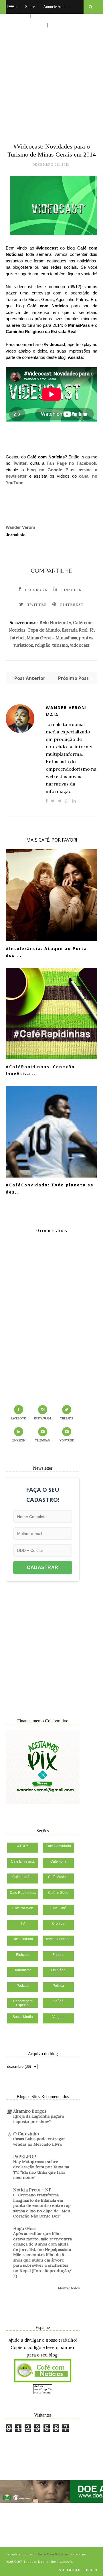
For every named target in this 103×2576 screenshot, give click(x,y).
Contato (59, 25)
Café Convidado (58, 1846)
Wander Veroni (20, 527)
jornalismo (23, 1970)
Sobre (30, 7)
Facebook (36, 590)
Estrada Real (75, 630)
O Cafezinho (26, 2134)
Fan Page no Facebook (71, 463)
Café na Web (23, 1908)
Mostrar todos (69, 2288)
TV (23, 1924)
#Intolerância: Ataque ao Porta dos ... (46, 952)
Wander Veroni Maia (66, 711)
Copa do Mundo (44, 630)
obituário (58, 1970)
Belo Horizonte (55, 623)
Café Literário (23, 1877)
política (58, 1986)
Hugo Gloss (25, 2228)
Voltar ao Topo (76, 2570)
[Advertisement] (51, 77)
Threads (67, 1418)
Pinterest (72, 605)
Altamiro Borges (30, 2111)
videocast (80, 645)
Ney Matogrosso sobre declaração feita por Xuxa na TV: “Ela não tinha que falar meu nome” (41, 2170)
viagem (58, 2017)
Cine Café (58, 1908)
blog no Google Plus (51, 470)
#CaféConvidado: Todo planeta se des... (50, 1188)
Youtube (67, 1440)
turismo (60, 645)
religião (43, 645)
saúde (58, 2001)
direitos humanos (58, 1939)
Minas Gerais (40, 638)
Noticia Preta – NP (32, 2190)
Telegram (43, 1440)
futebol (17, 638)
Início (12, 7)
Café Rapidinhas (23, 1893)
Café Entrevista (23, 1861)
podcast (23, 1986)
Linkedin (72, 590)
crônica (58, 1924)
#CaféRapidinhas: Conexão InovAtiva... (40, 1070)
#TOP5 (23, 1846)
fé (92, 630)
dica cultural (23, 1939)
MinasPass (66, 638)
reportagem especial (23, 2003)
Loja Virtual (17, 16)
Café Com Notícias (53, 2554)
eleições (23, 1955)
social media (23, 2017)
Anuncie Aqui (54, 7)
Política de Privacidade (26, 25)
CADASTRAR (43, 1567)
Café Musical (58, 1877)
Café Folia (58, 1861)
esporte (58, 1955)
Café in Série (58, 1893)
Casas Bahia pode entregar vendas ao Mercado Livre (39, 2141)
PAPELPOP (25, 2157)
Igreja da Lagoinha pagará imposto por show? (38, 2119)
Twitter (20, 463)
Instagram (42, 1418)
